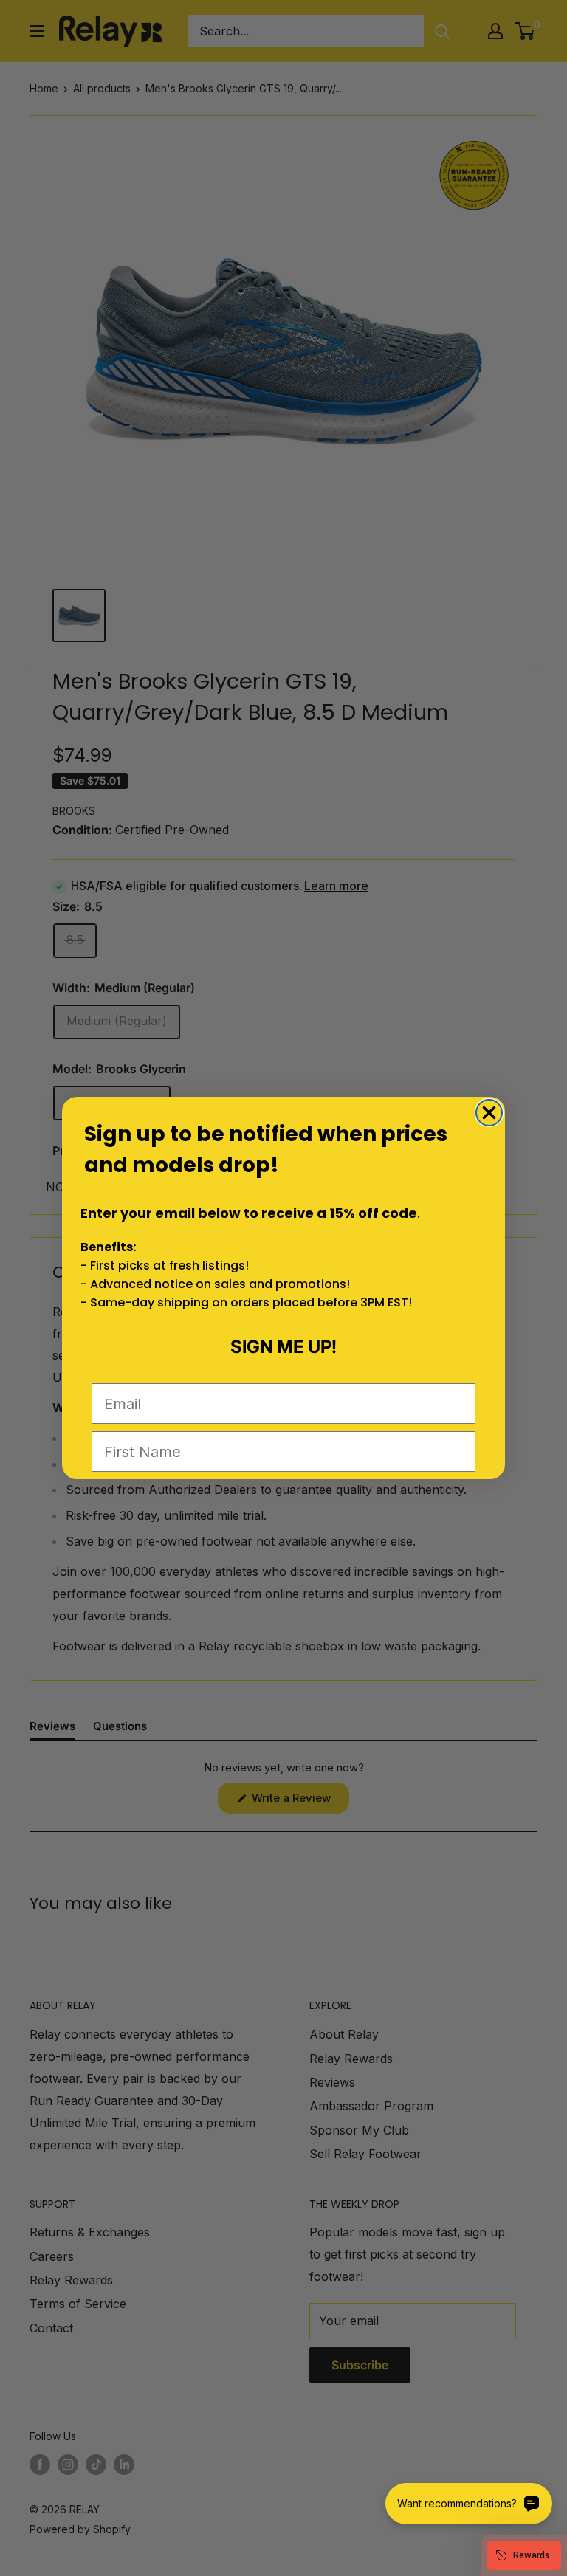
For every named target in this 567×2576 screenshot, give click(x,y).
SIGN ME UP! (283, 1347)
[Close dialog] (489, 1113)
